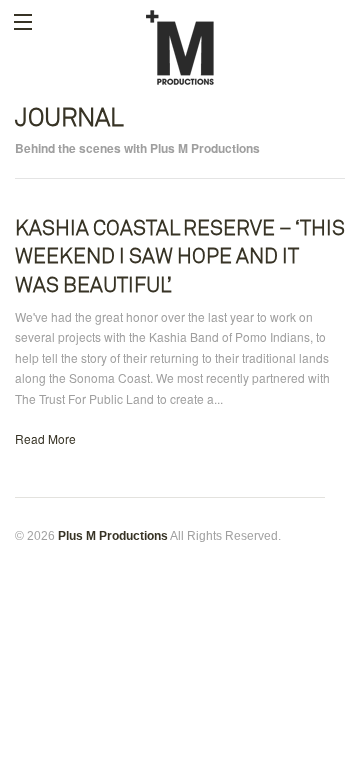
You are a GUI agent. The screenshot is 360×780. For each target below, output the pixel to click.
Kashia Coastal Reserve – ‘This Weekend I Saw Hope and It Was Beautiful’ (180, 256)
